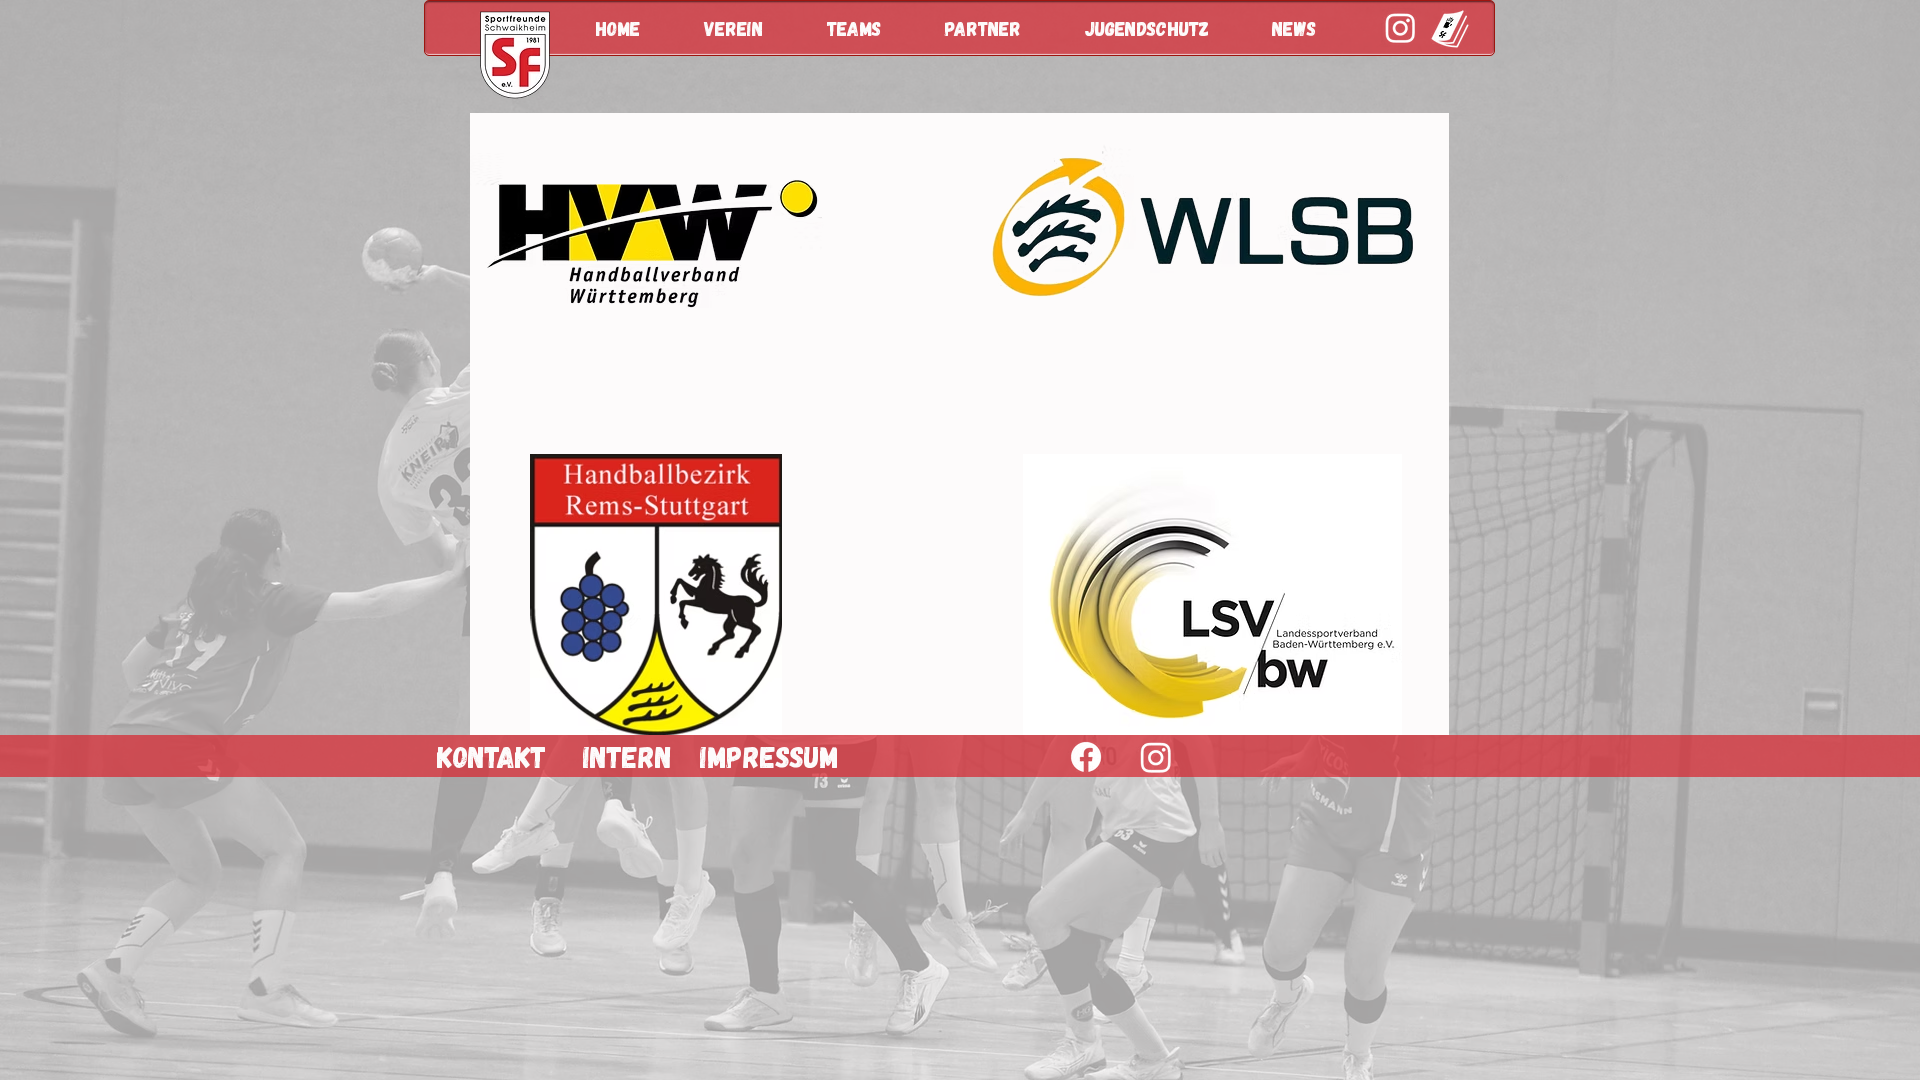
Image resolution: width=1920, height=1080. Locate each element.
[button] (750, 28)
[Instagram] (1156, 757)
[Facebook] (1086, 757)
